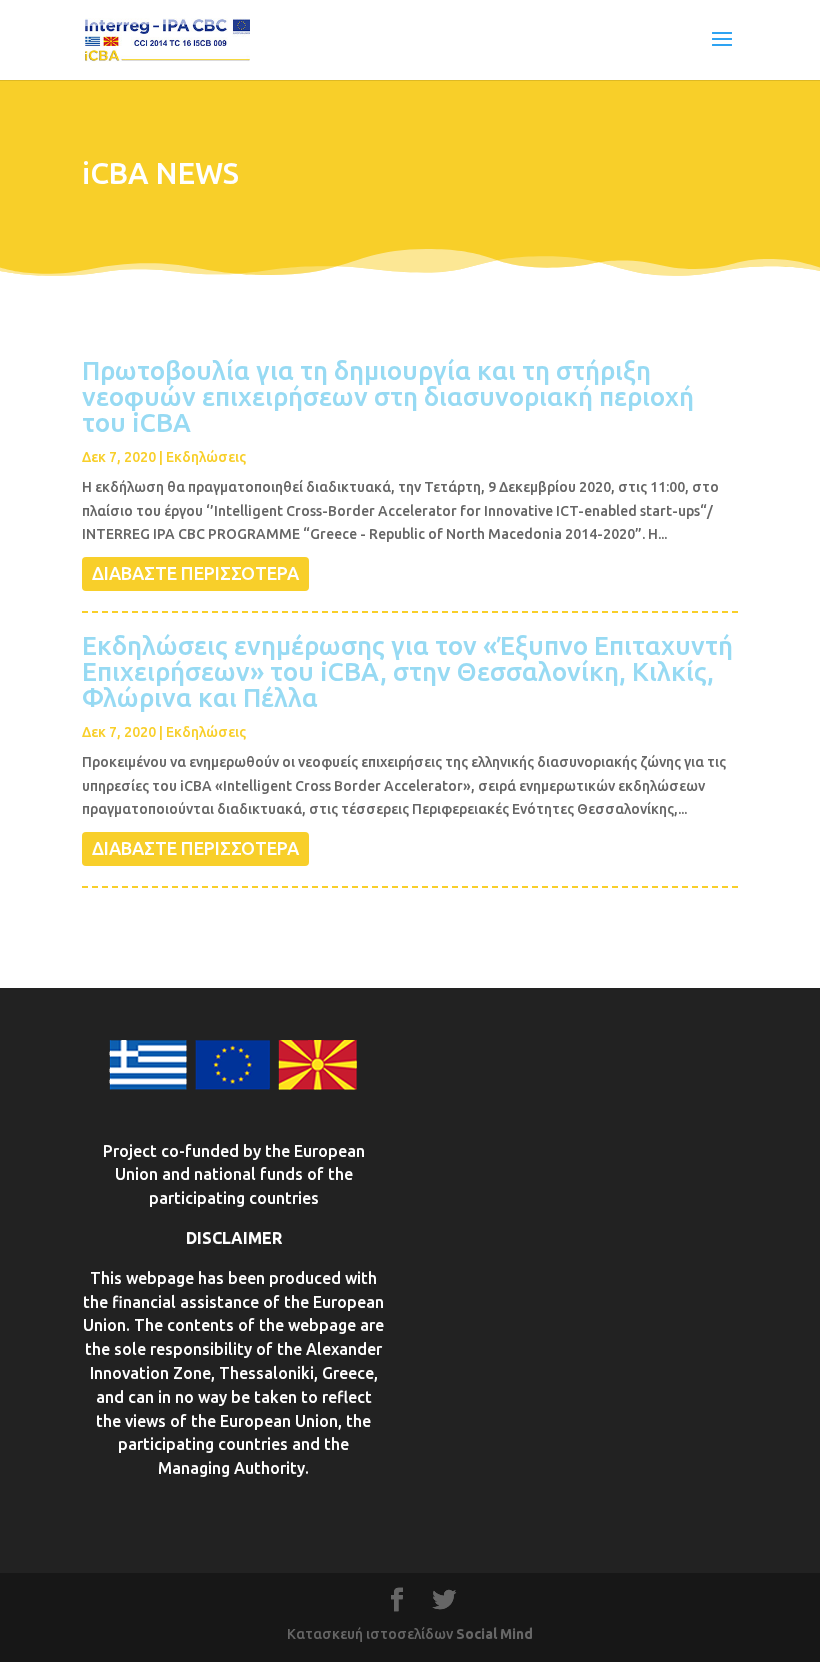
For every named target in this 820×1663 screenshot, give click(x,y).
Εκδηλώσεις (206, 457)
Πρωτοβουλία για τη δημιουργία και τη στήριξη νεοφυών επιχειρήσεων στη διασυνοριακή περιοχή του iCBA (388, 396)
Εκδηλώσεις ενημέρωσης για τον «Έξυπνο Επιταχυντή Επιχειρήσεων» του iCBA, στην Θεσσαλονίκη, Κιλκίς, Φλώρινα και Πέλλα (407, 671)
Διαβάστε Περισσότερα (195, 573)
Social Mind (494, 1634)
